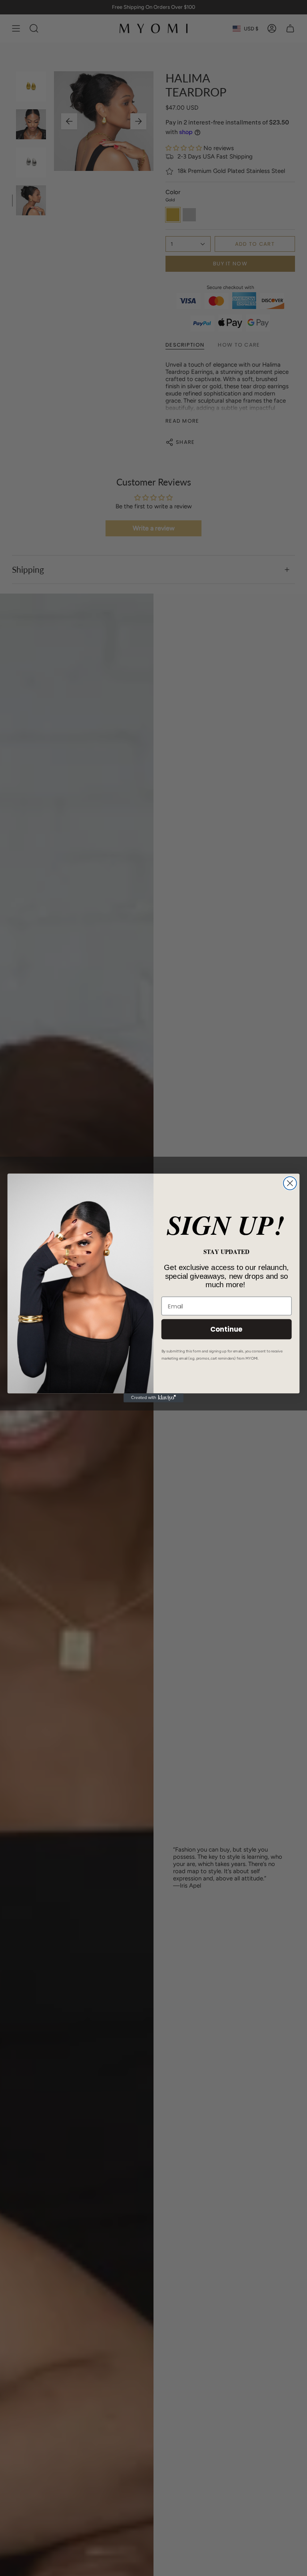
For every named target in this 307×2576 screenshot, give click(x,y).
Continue (226, 1329)
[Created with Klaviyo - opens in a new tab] (153, 1398)
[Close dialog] (290, 1183)
